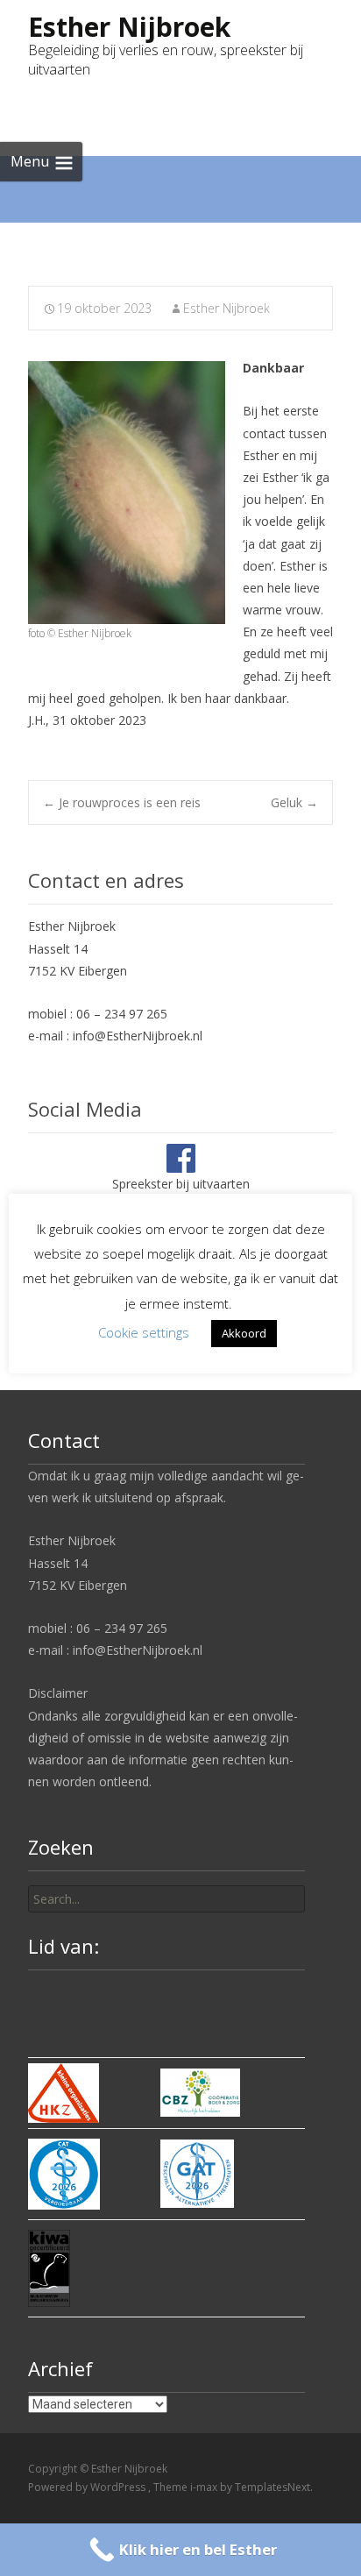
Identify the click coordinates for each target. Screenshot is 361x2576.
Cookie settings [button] (144, 1332)
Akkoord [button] (244, 1333)
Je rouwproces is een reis (122, 802)
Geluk (294, 802)
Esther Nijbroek (227, 308)
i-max (205, 2487)
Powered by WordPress (88, 2487)
